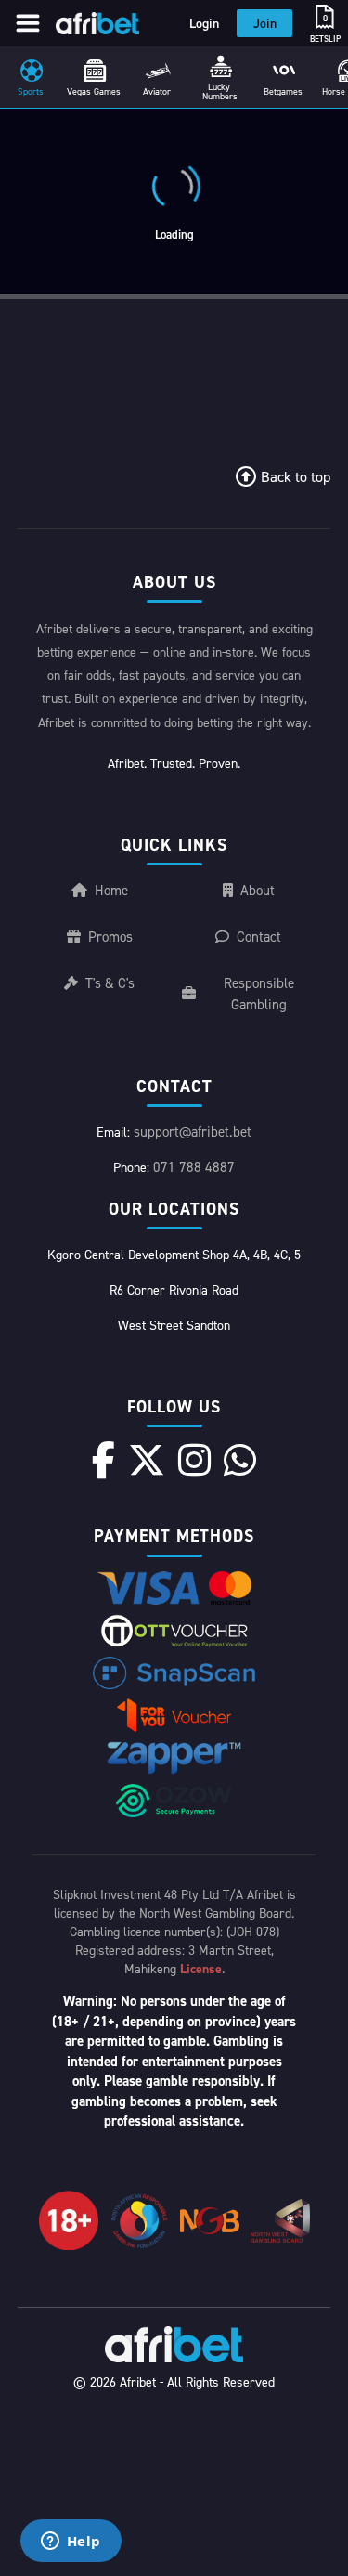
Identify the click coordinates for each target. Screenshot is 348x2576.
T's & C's (110, 983)
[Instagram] (194, 1460)
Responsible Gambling (259, 994)
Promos (110, 937)
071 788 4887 (194, 1167)
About (258, 890)
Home (111, 890)
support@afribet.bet (193, 1132)
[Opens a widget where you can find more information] (71, 2543)
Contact (259, 937)
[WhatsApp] (240, 1460)
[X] (147, 1460)
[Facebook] (103, 1460)
